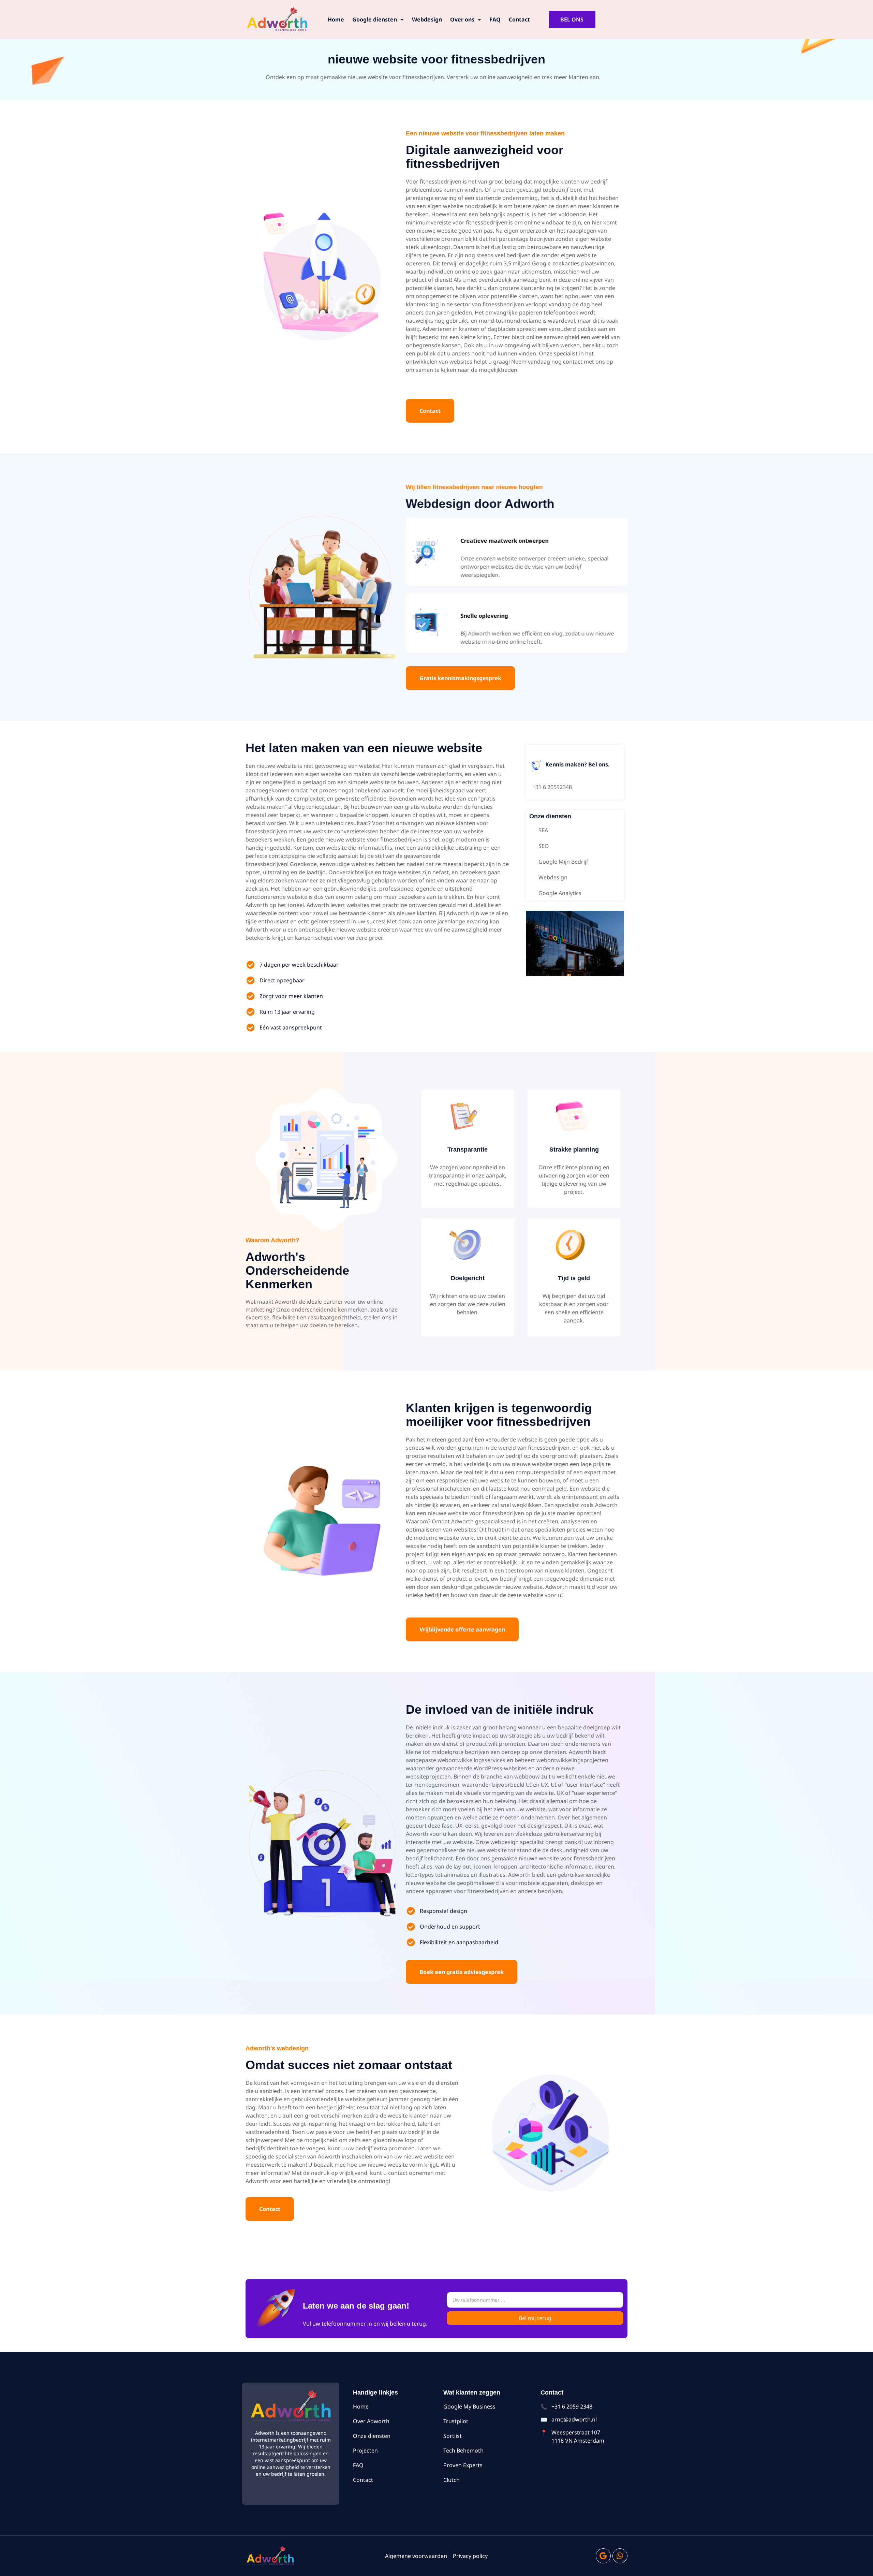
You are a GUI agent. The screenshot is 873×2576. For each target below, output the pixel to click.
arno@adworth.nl (574, 2419)
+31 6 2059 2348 (572, 2406)
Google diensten (375, 19)
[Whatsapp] (620, 2556)
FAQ (495, 19)
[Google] (603, 2556)
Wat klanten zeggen (472, 2392)
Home (336, 19)
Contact (519, 19)
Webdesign (427, 19)
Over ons (462, 19)
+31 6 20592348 (552, 787)
